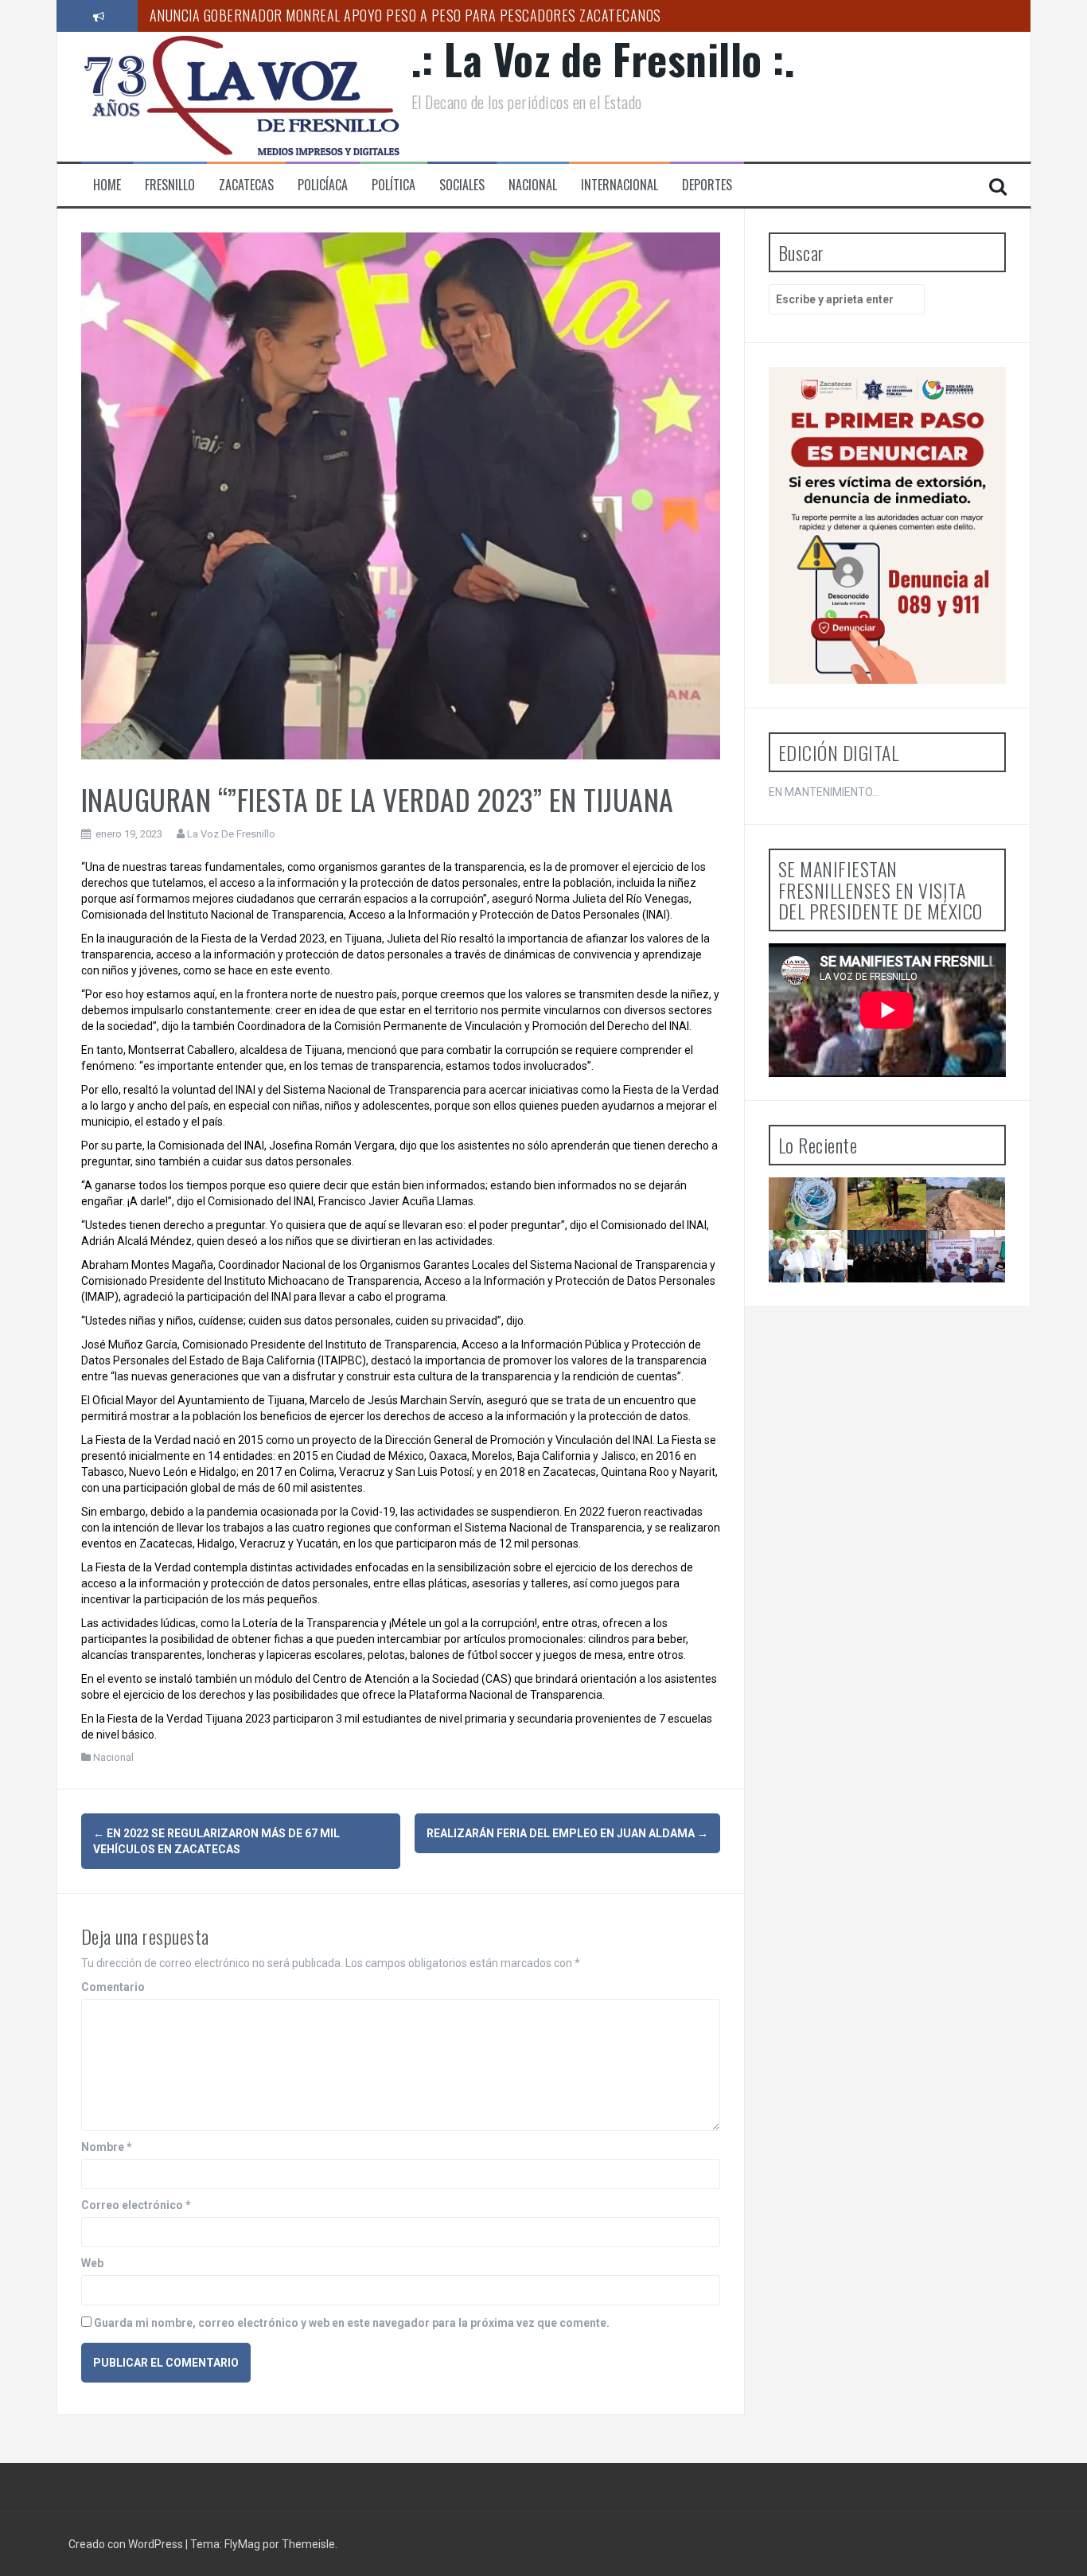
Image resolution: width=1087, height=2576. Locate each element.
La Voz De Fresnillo (231, 834)
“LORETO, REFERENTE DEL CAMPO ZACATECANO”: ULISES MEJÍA (982, 1282)
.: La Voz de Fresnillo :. (604, 59)
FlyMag (242, 2544)
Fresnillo (170, 185)
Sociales (462, 185)
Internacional (619, 185)
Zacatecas (246, 185)
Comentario (113, 1987)
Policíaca (323, 185)
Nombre (107, 2147)
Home (107, 185)
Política (394, 185)
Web (92, 2263)
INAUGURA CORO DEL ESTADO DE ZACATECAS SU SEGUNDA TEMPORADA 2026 (898, 1304)
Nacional (533, 185)
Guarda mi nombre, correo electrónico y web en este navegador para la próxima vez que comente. (352, 2323)
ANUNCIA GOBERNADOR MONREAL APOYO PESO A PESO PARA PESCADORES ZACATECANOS (405, 15)
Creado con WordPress (127, 2544)
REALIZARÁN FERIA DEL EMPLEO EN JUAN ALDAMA (567, 1833)
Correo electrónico (136, 2205)
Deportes (707, 185)
